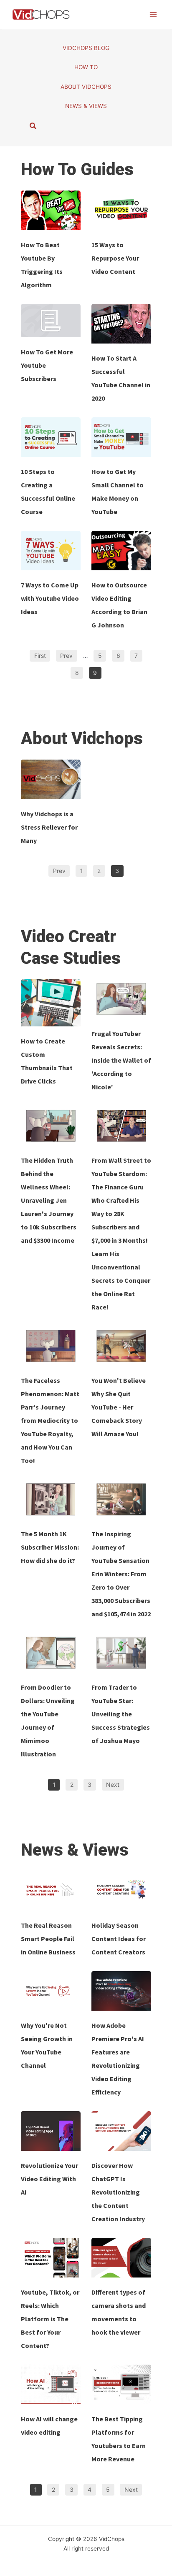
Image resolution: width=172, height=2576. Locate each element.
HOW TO (86, 67)
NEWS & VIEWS (86, 106)
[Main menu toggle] (153, 14)
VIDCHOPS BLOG (86, 48)
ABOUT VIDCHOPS (86, 87)
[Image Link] (51, 210)
